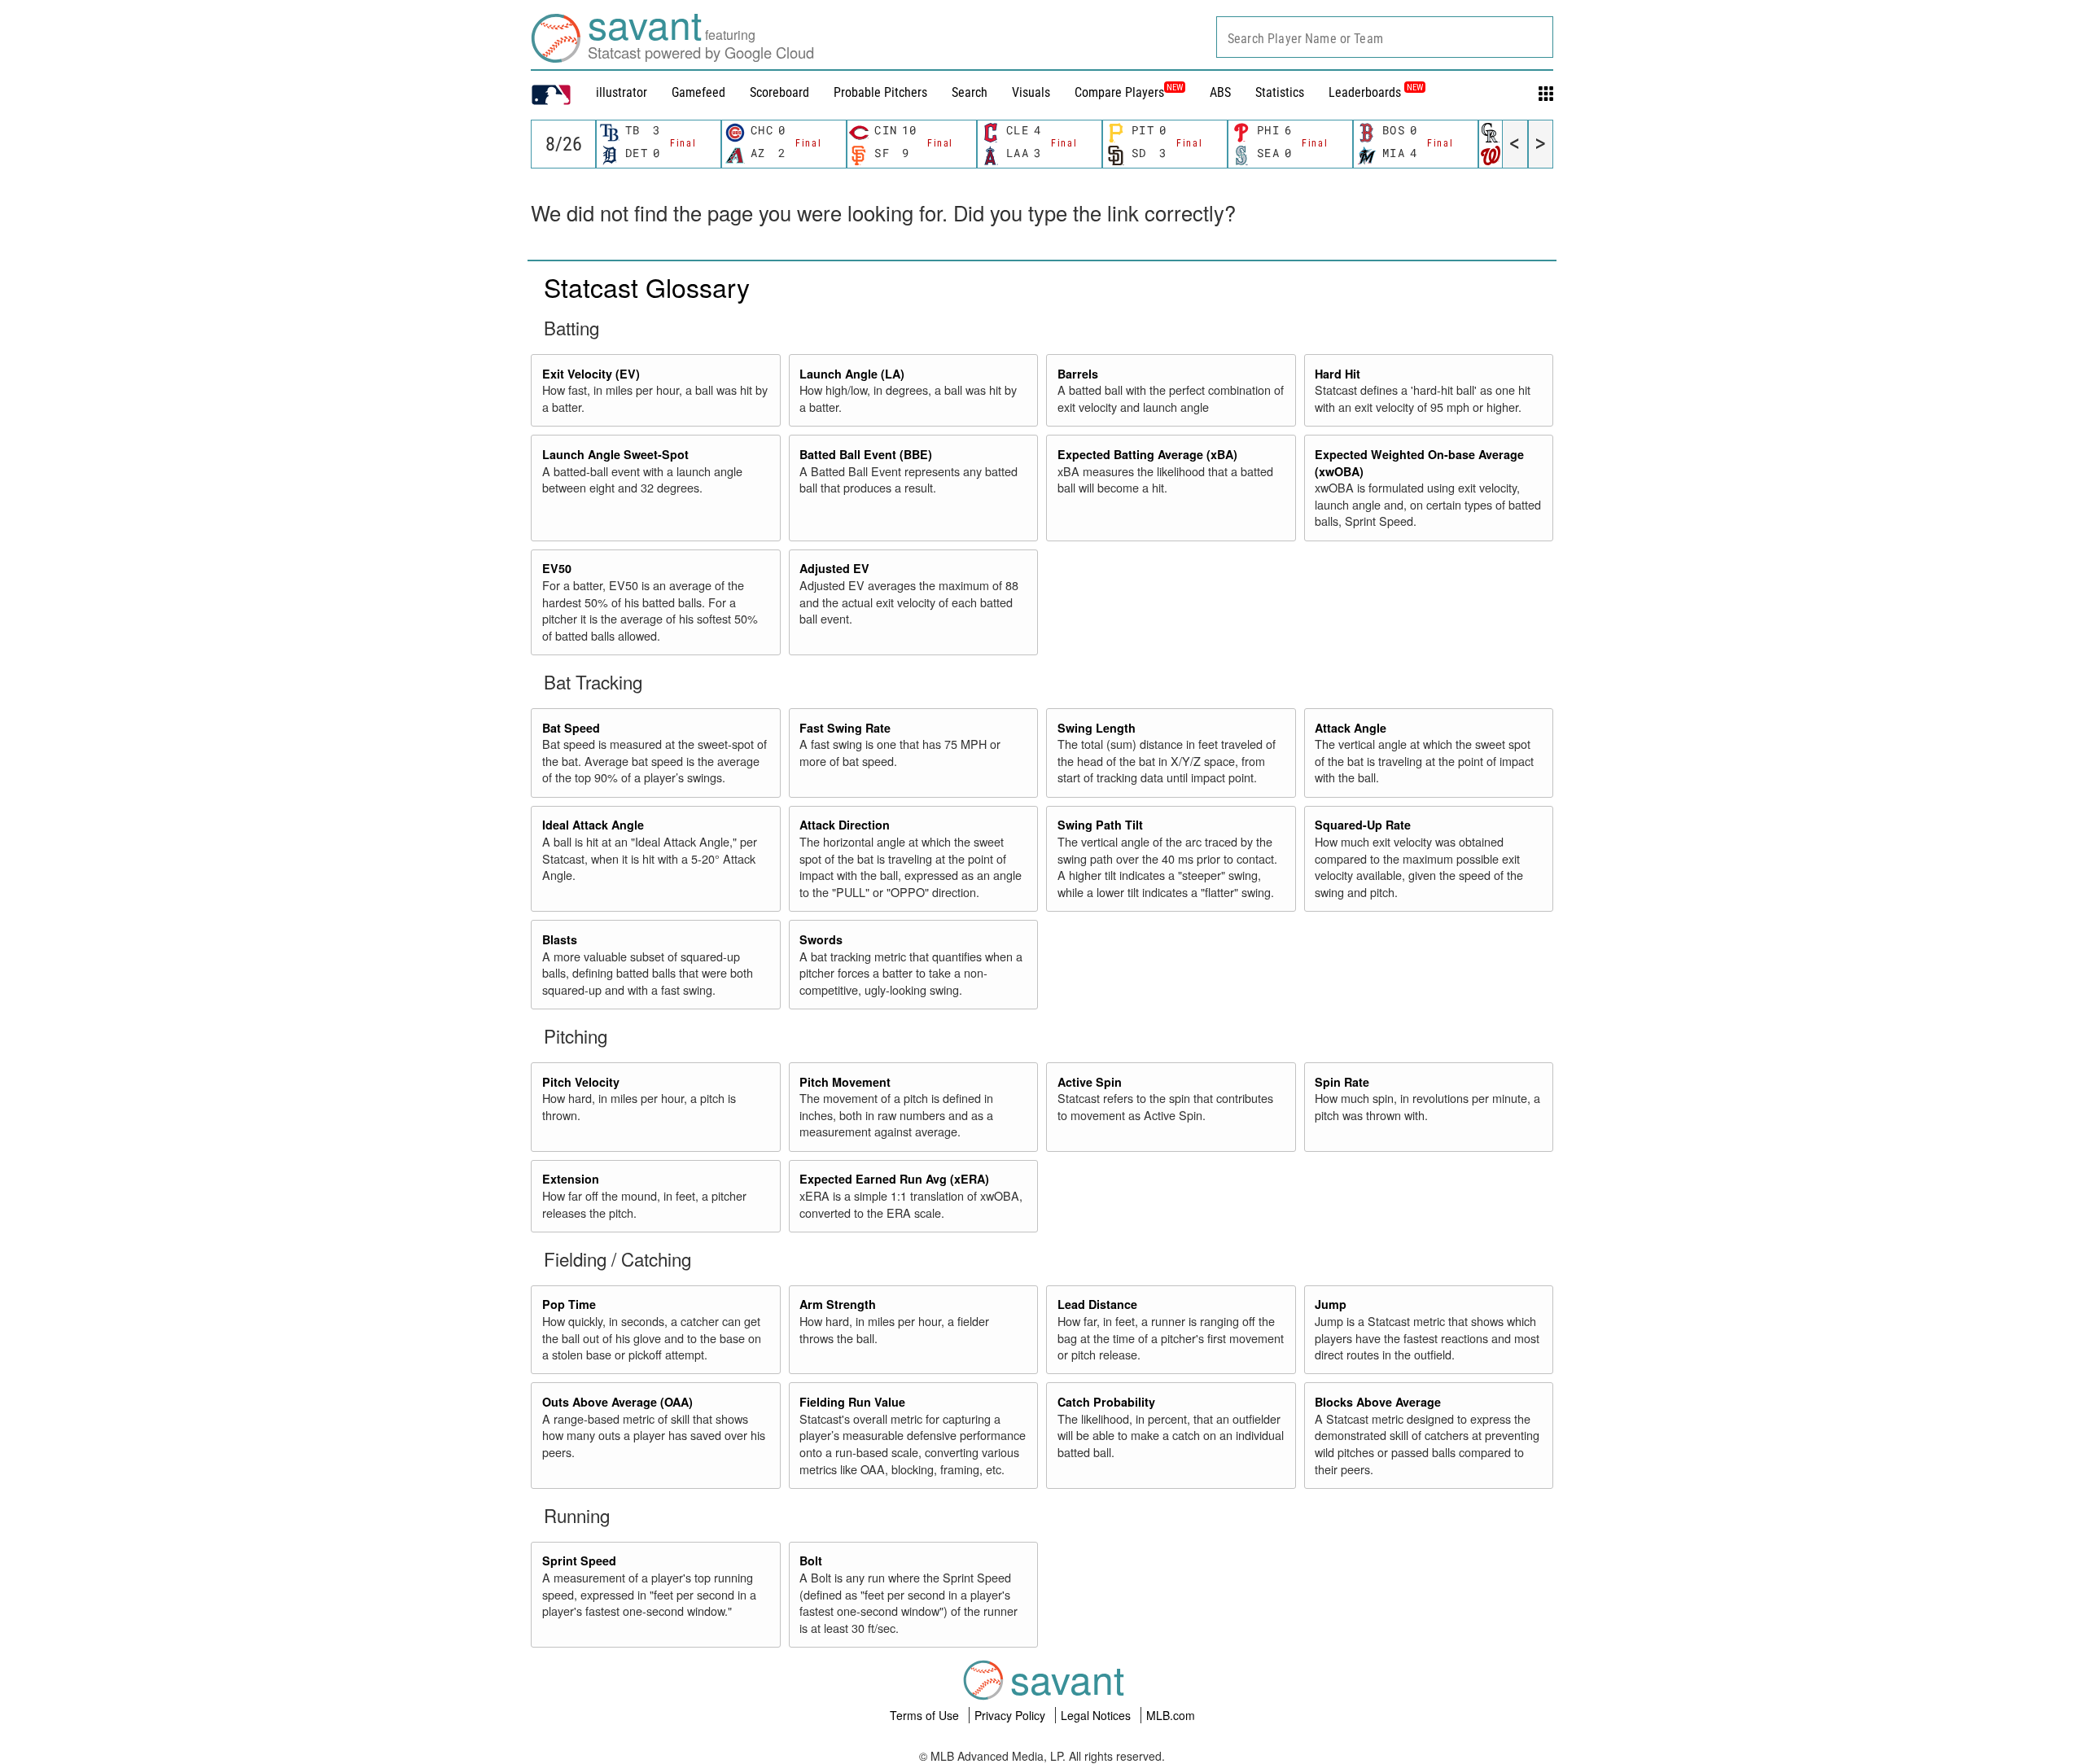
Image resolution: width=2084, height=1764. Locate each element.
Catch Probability (1106, 1402)
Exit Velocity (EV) (591, 374)
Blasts (560, 939)
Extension (571, 1179)
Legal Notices (1097, 1715)
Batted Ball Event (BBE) (866, 454)
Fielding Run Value (852, 1402)
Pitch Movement (845, 1082)
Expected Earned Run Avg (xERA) (894, 1179)
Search (970, 92)
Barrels (1078, 374)
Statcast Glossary (647, 287)
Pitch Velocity (581, 1082)
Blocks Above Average (1378, 1402)
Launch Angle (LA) (852, 374)
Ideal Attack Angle (593, 825)
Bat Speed (571, 728)
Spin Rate (1342, 1082)
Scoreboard (779, 92)
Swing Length (1097, 728)
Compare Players (1119, 92)
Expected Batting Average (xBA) (1147, 454)
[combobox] (1385, 37)
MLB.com (1171, 1715)
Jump (1331, 1304)
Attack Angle (1351, 728)
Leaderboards (1376, 92)
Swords (821, 939)
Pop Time (569, 1304)
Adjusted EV (834, 568)
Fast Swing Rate (845, 728)
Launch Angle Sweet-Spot (615, 454)
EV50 (557, 568)
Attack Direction (845, 825)
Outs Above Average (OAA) (617, 1402)
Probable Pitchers (880, 92)
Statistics (1280, 92)
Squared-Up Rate (1363, 825)
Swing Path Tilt (1100, 825)
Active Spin (1090, 1082)
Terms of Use (926, 1715)
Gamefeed (698, 92)
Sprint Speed (579, 1560)
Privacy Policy (1011, 1715)
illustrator (622, 92)
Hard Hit (1338, 374)
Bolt (811, 1560)
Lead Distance (1097, 1304)
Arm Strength (838, 1304)
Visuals (1031, 92)
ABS (1220, 92)
